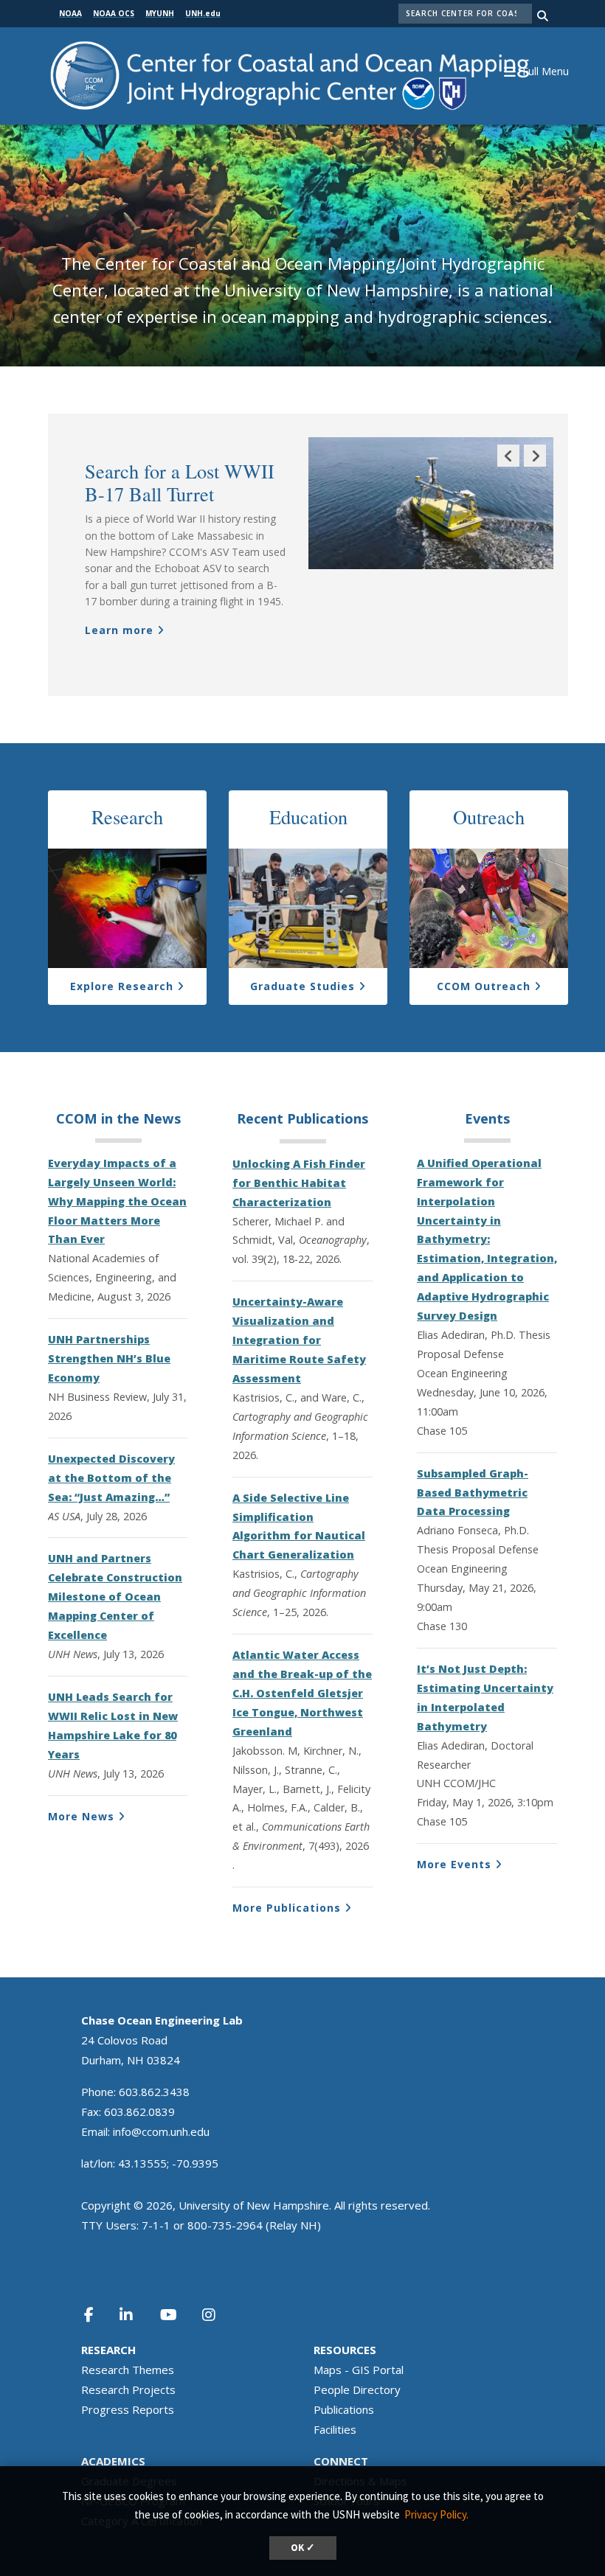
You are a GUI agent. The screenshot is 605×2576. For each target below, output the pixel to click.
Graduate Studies (302, 986)
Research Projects (128, 2389)
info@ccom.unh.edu (161, 2131)
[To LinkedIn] (136, 2315)
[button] (544, 70)
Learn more (119, 630)
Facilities (335, 2429)
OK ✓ (303, 2548)
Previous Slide (508, 466)
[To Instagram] (218, 2315)
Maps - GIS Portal (359, 2370)
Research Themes (128, 2370)
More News (81, 1816)
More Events (454, 1864)
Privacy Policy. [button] (436, 2514)
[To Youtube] (177, 2315)
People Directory (357, 2389)
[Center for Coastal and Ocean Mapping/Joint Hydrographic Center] (290, 74)
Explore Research (122, 986)
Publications (344, 2409)
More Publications (287, 1908)
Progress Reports (128, 2409)
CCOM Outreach (484, 986)
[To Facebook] (98, 2315)
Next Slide (535, 466)
